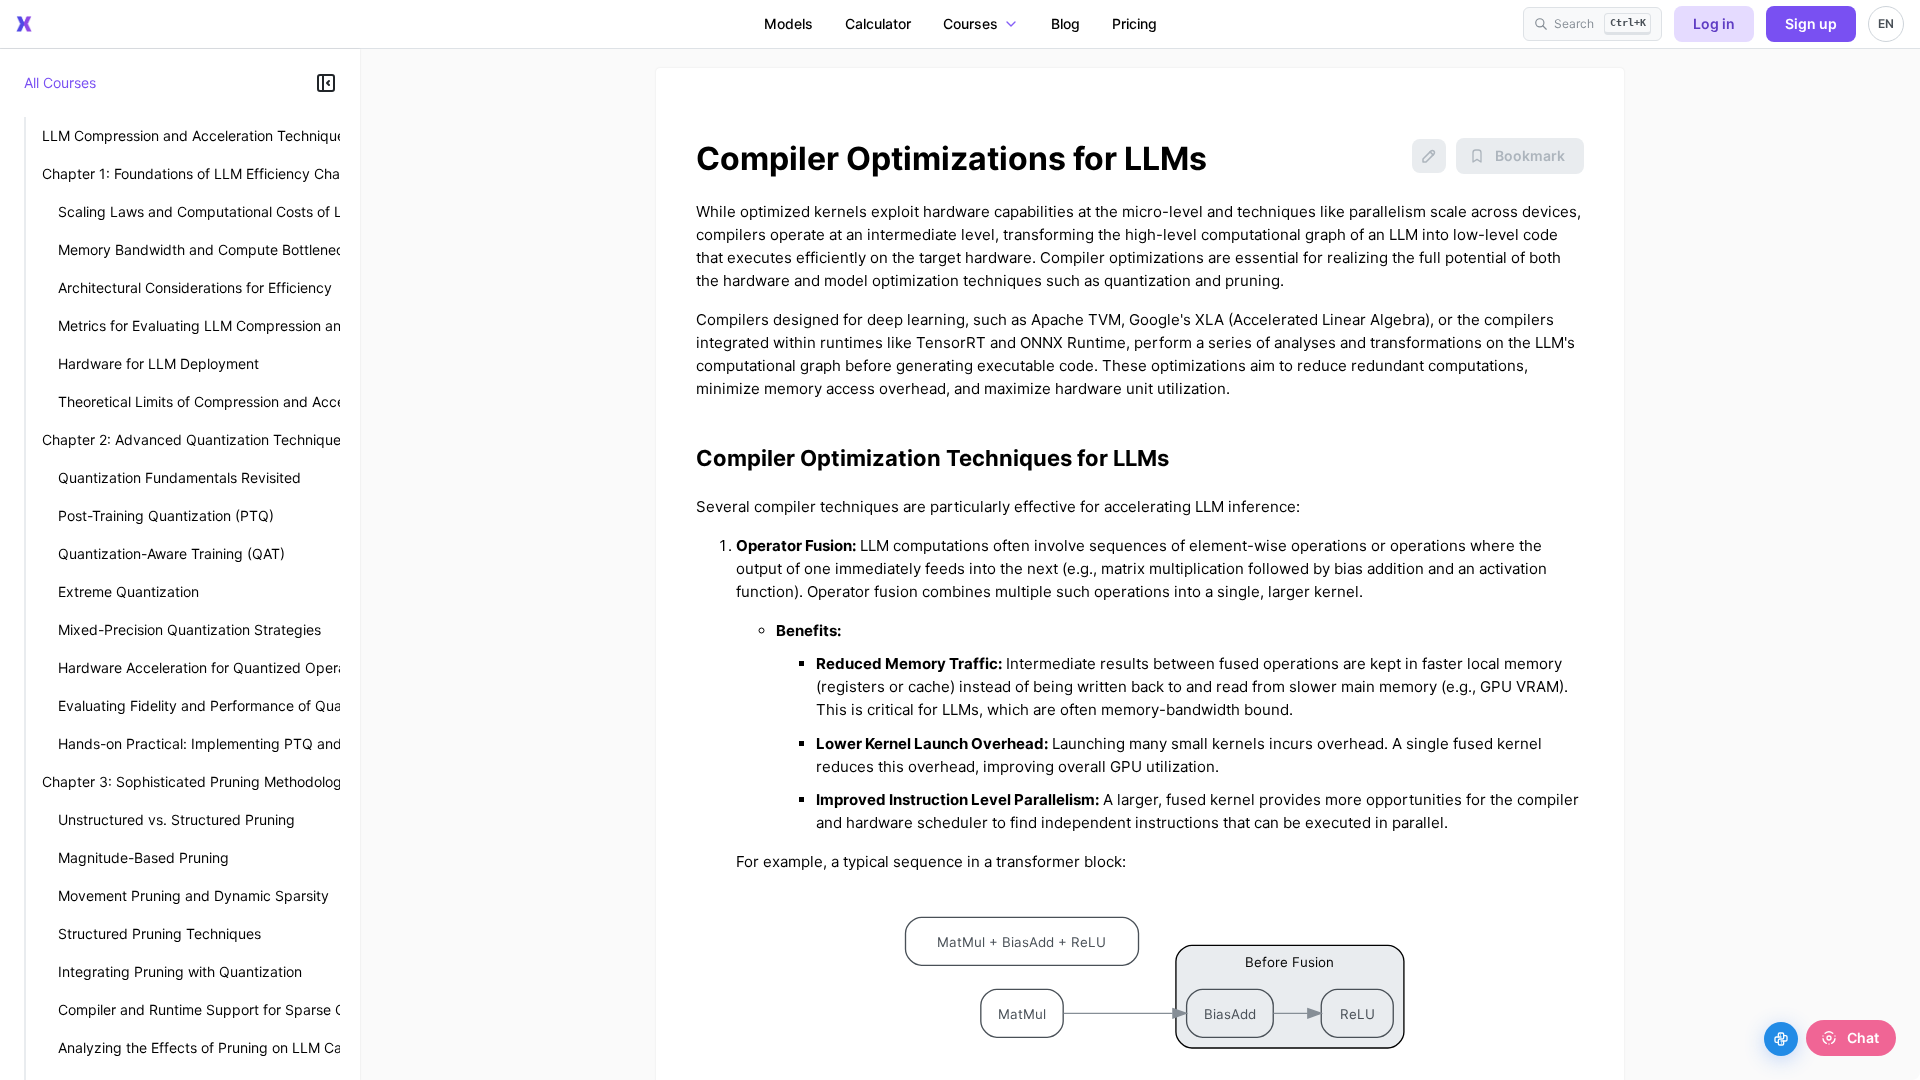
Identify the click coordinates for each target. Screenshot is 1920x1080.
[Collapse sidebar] (326, 83)
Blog (1065, 23)
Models (788, 23)
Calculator (878, 23)
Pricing (1134, 23)
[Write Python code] (1781, 1039)
